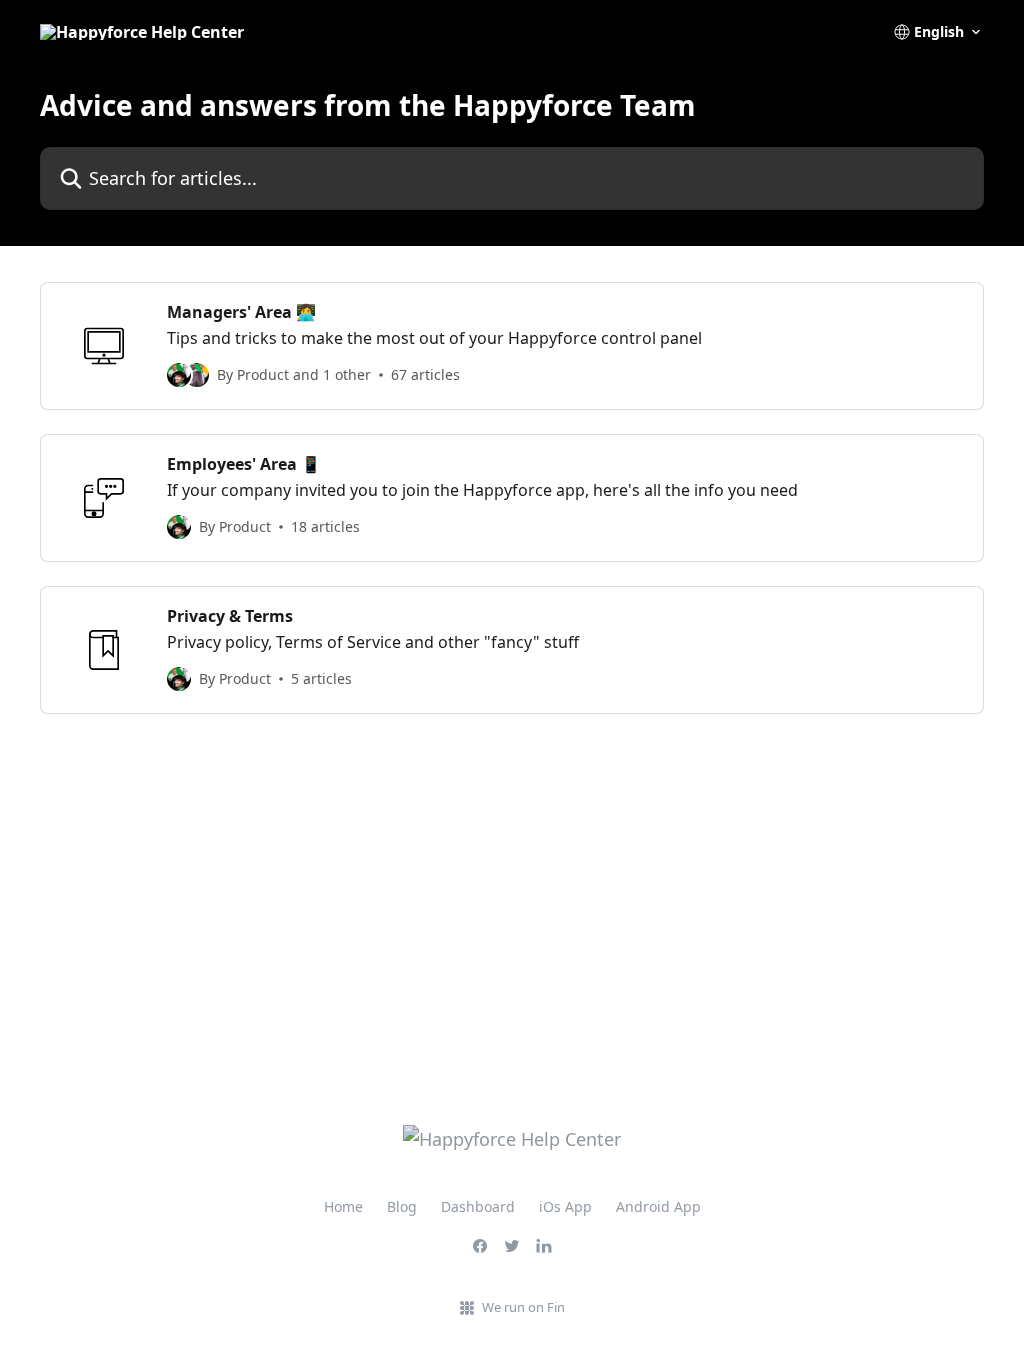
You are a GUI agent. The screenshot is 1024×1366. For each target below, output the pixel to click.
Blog (402, 1206)
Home (343, 1206)
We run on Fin (523, 1307)
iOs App (565, 1206)
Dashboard (478, 1206)
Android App (658, 1206)
